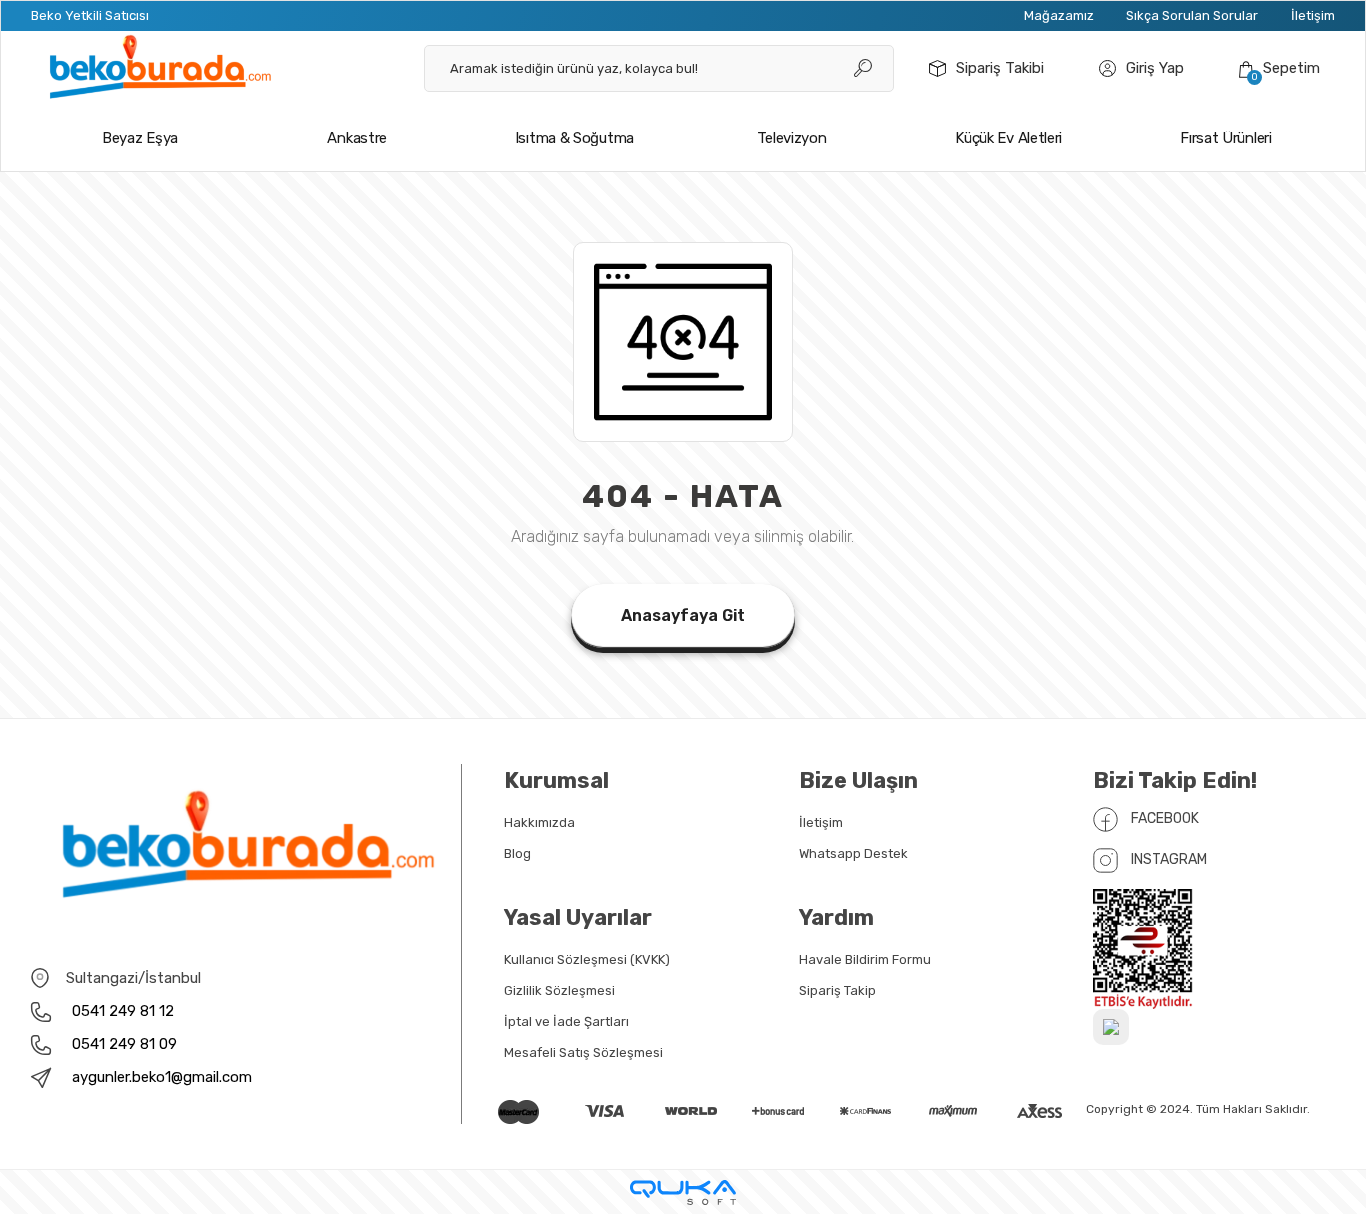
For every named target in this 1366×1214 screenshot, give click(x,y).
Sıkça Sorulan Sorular (1192, 15)
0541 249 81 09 (122, 1044)
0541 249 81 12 (121, 1011)
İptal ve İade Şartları (566, 1021)
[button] (1279, 68)
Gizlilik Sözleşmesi (559, 990)
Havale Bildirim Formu (865, 959)
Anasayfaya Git (683, 615)
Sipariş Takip (837, 990)
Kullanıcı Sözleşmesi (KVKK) (587, 959)
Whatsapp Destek (853, 853)
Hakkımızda (539, 822)
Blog (517, 853)
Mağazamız (1059, 15)
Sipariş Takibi (1000, 68)
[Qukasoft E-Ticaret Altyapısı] (683, 1192)
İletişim (1313, 15)
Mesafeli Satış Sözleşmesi (583, 1052)
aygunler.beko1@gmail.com (162, 1077)
